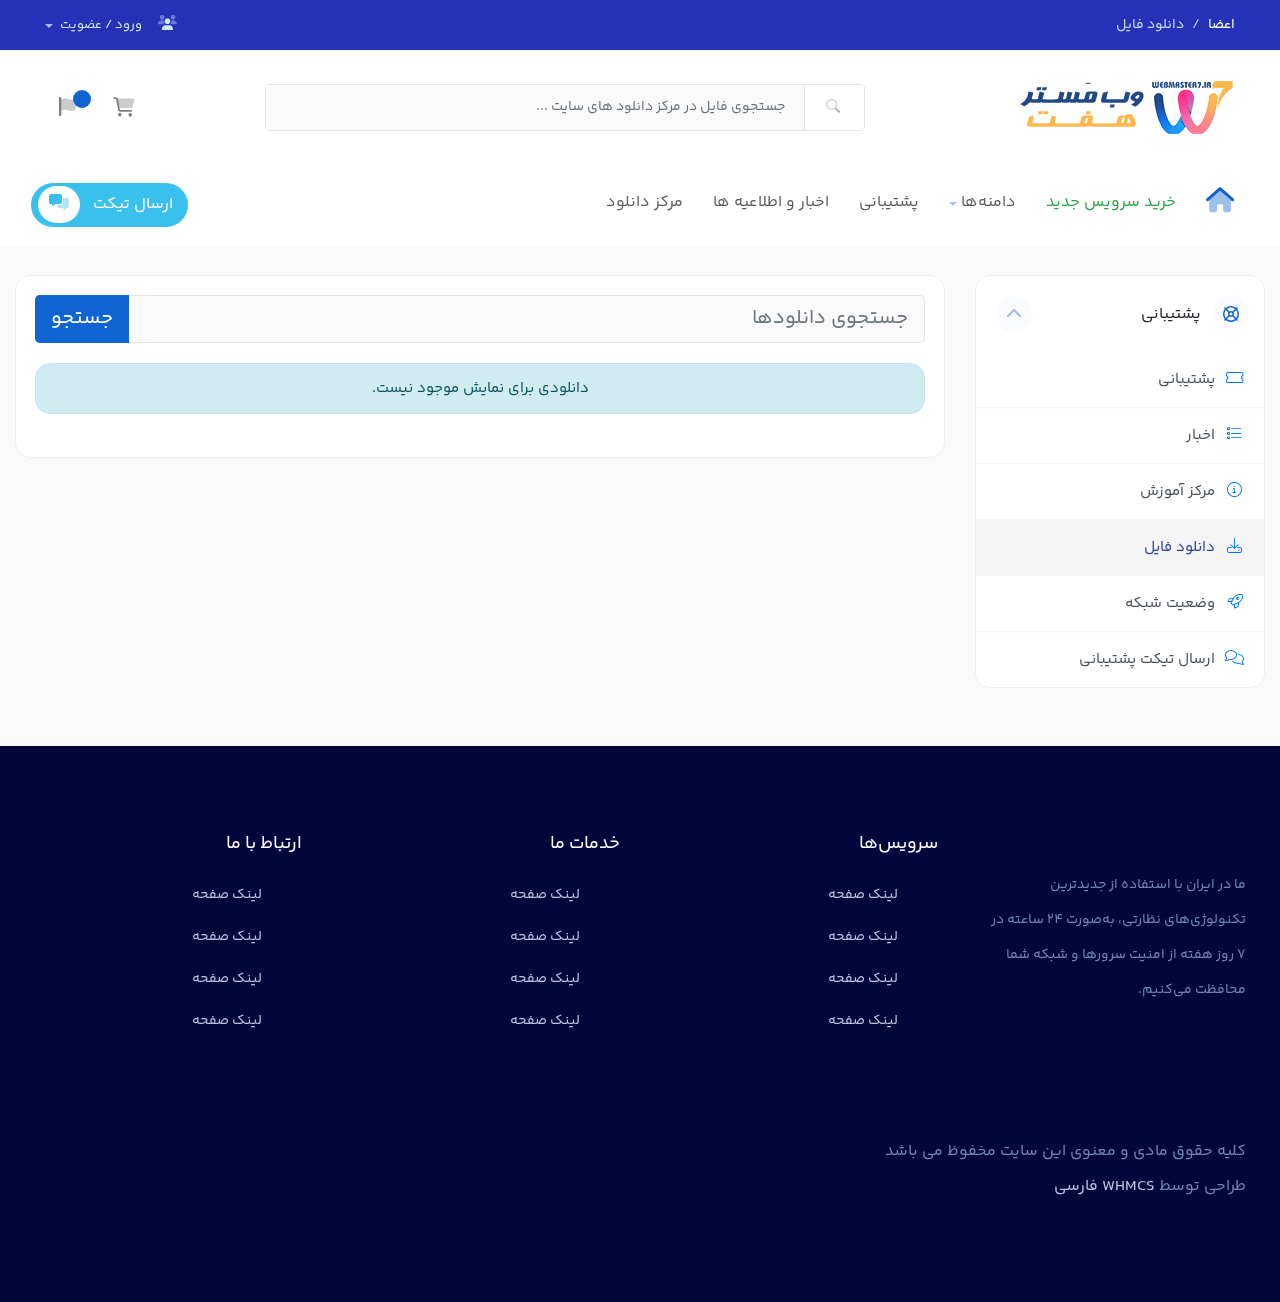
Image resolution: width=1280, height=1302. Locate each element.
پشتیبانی (889, 202)
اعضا (1221, 25)
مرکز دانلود (644, 202)
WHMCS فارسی (1104, 1186)
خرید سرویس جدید (1111, 202)
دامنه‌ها (988, 202)
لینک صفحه (863, 895)
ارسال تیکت (133, 204)
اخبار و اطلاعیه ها (771, 202)
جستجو (82, 318)
